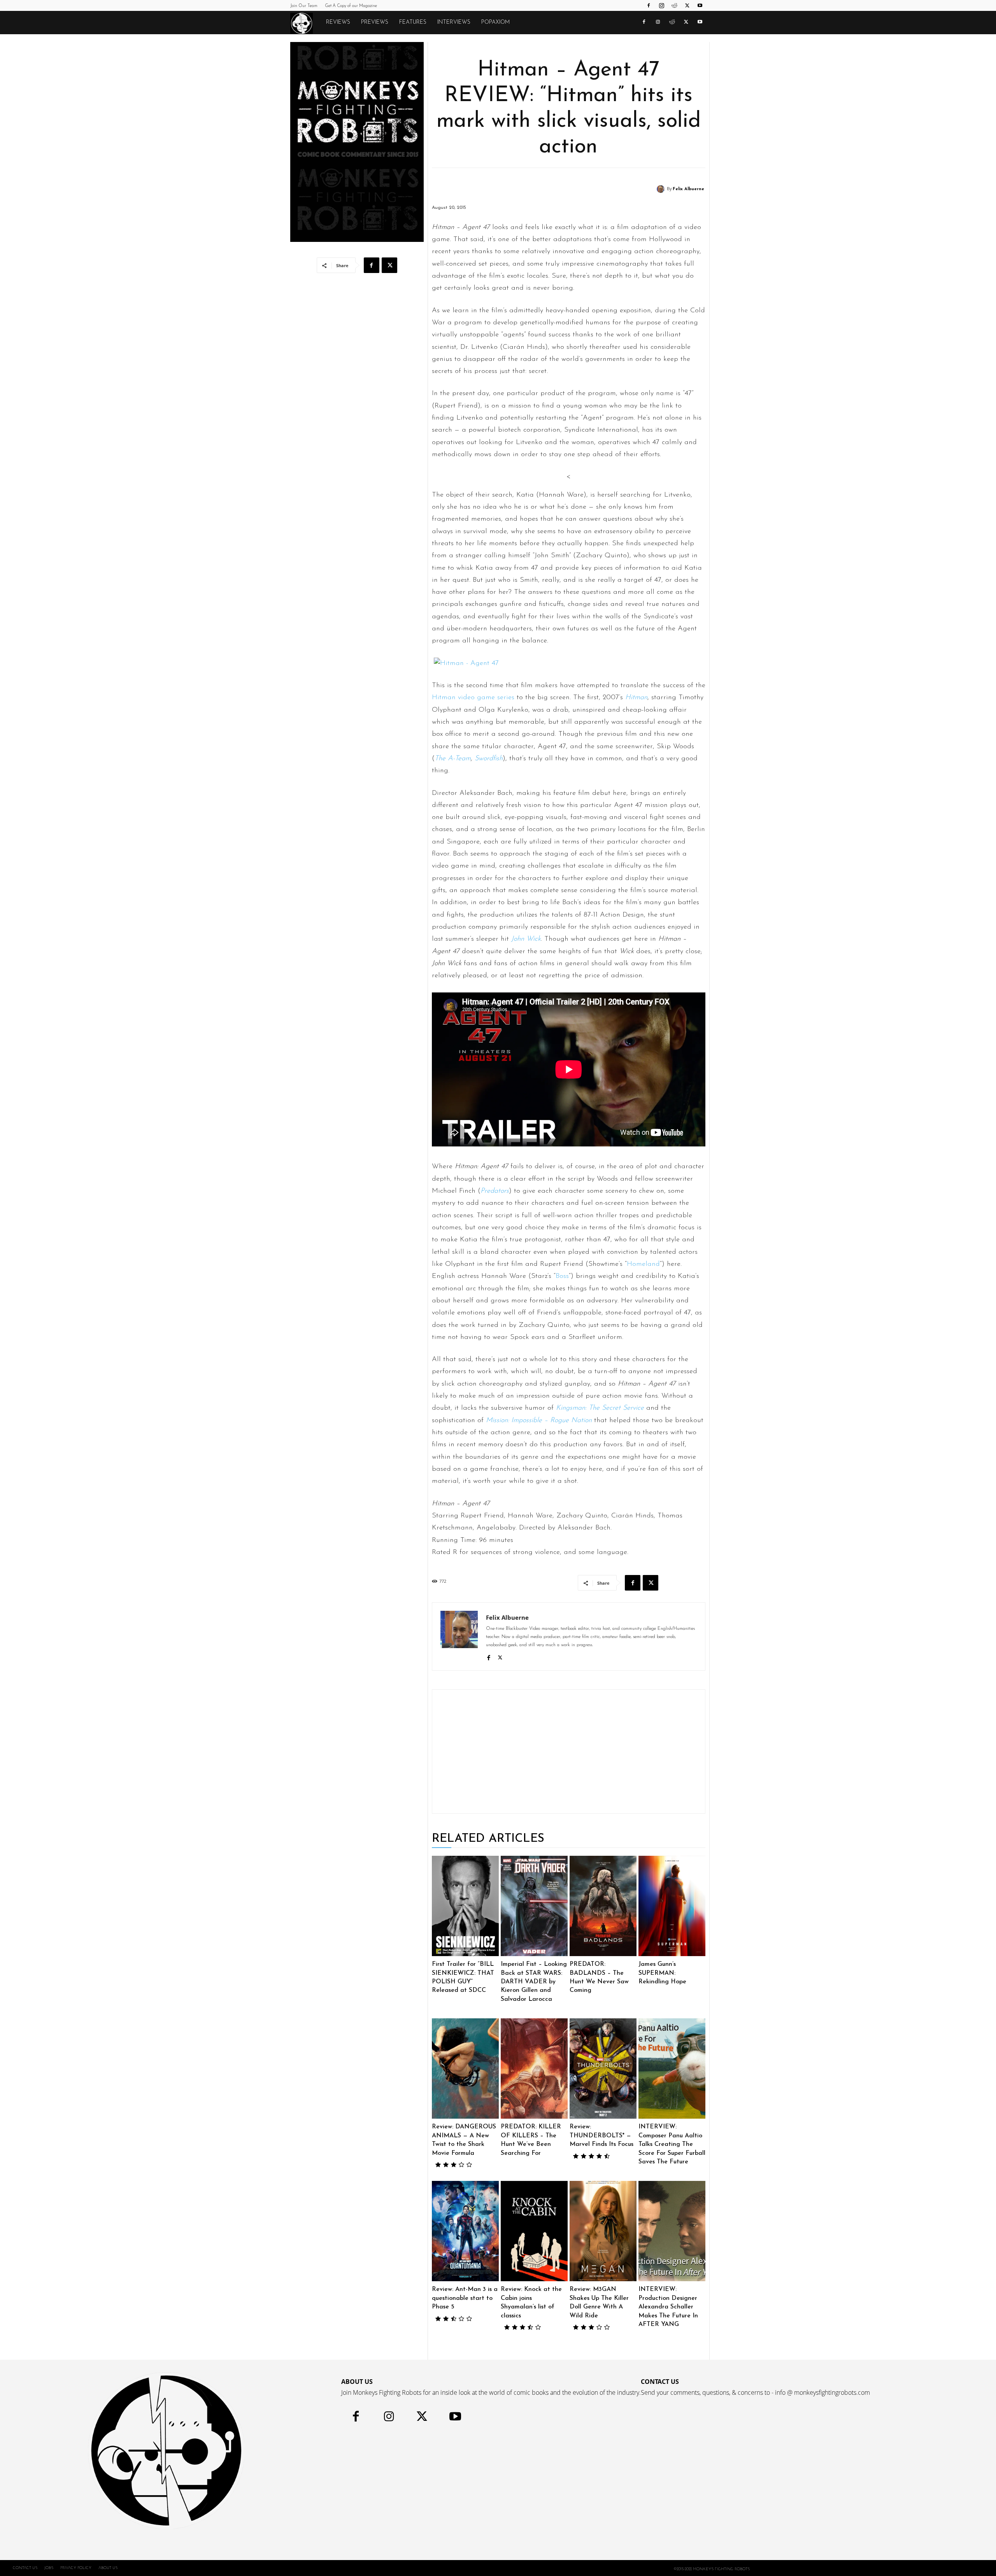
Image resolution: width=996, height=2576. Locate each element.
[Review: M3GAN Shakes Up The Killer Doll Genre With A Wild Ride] (603, 2231)
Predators (495, 1191)
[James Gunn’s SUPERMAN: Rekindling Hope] (672, 1906)
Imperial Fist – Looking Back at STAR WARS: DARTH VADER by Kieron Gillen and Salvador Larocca (534, 1982)
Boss (562, 1276)
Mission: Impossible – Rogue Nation (539, 1421)
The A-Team (453, 759)
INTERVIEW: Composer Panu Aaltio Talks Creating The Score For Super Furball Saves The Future (672, 2144)
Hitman (636, 698)
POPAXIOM (495, 22)
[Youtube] (700, 5)
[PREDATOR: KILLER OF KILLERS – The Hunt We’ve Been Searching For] (534, 2068)
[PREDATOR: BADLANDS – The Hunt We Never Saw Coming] (603, 1906)
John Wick (526, 939)
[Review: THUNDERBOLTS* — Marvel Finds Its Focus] (603, 2068)
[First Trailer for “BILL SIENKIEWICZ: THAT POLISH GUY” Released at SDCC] (465, 1906)
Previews (375, 22)
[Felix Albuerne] (662, 189)
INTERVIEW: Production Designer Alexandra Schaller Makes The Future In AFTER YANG (668, 2307)
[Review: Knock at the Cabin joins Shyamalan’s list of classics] (534, 2231)
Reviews (338, 22)
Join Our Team (304, 6)
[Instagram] (661, 5)
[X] (687, 5)
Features (413, 22)
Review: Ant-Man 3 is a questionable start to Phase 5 (465, 2298)
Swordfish (489, 759)
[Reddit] (674, 5)
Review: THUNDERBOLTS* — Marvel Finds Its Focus (601, 2136)
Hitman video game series (473, 698)
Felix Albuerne (688, 189)
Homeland (643, 1264)
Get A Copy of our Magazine (351, 6)
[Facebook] (649, 5)
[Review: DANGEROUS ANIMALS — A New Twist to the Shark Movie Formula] (465, 2068)
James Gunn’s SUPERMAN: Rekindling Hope (662, 1973)
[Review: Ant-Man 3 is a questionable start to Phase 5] (465, 2231)
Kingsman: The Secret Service (600, 1408)
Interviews (454, 22)
